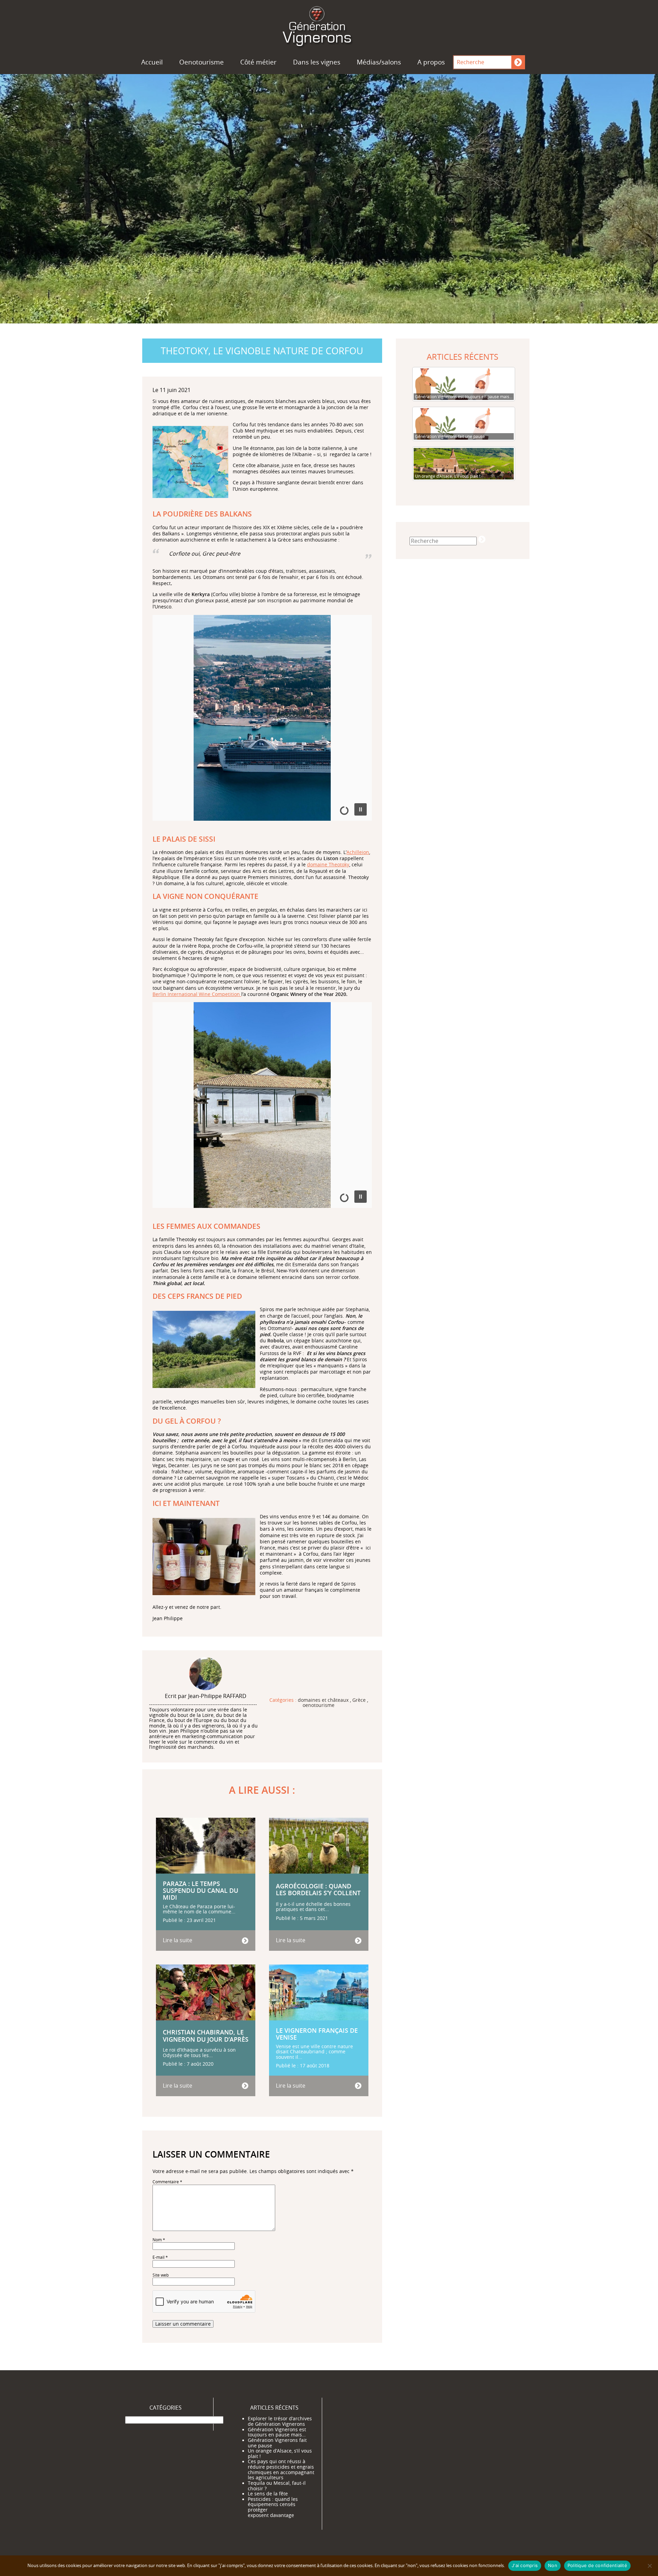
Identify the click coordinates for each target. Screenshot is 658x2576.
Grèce (359, 1700)
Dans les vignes (317, 62)
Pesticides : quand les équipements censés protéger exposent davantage (273, 2507)
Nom (159, 2240)
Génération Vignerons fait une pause (277, 2443)
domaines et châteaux (323, 1700)
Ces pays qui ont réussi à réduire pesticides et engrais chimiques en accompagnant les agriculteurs (281, 2470)
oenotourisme (319, 1706)
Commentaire (167, 2182)
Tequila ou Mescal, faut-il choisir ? (277, 2486)
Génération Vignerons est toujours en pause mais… (277, 2432)
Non (553, 2565)
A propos (431, 62)
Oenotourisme (202, 62)
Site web (161, 2275)
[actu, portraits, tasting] (329, 25)
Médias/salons (379, 62)
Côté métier (258, 62)
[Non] (649, 2566)
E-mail (160, 2257)
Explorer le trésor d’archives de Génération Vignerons (280, 2421)
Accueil (152, 62)
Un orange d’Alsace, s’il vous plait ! (280, 2454)
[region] (262, 722)
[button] (361, 809)
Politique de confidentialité (597, 2565)
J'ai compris (525, 2565)
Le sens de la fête (268, 2494)
